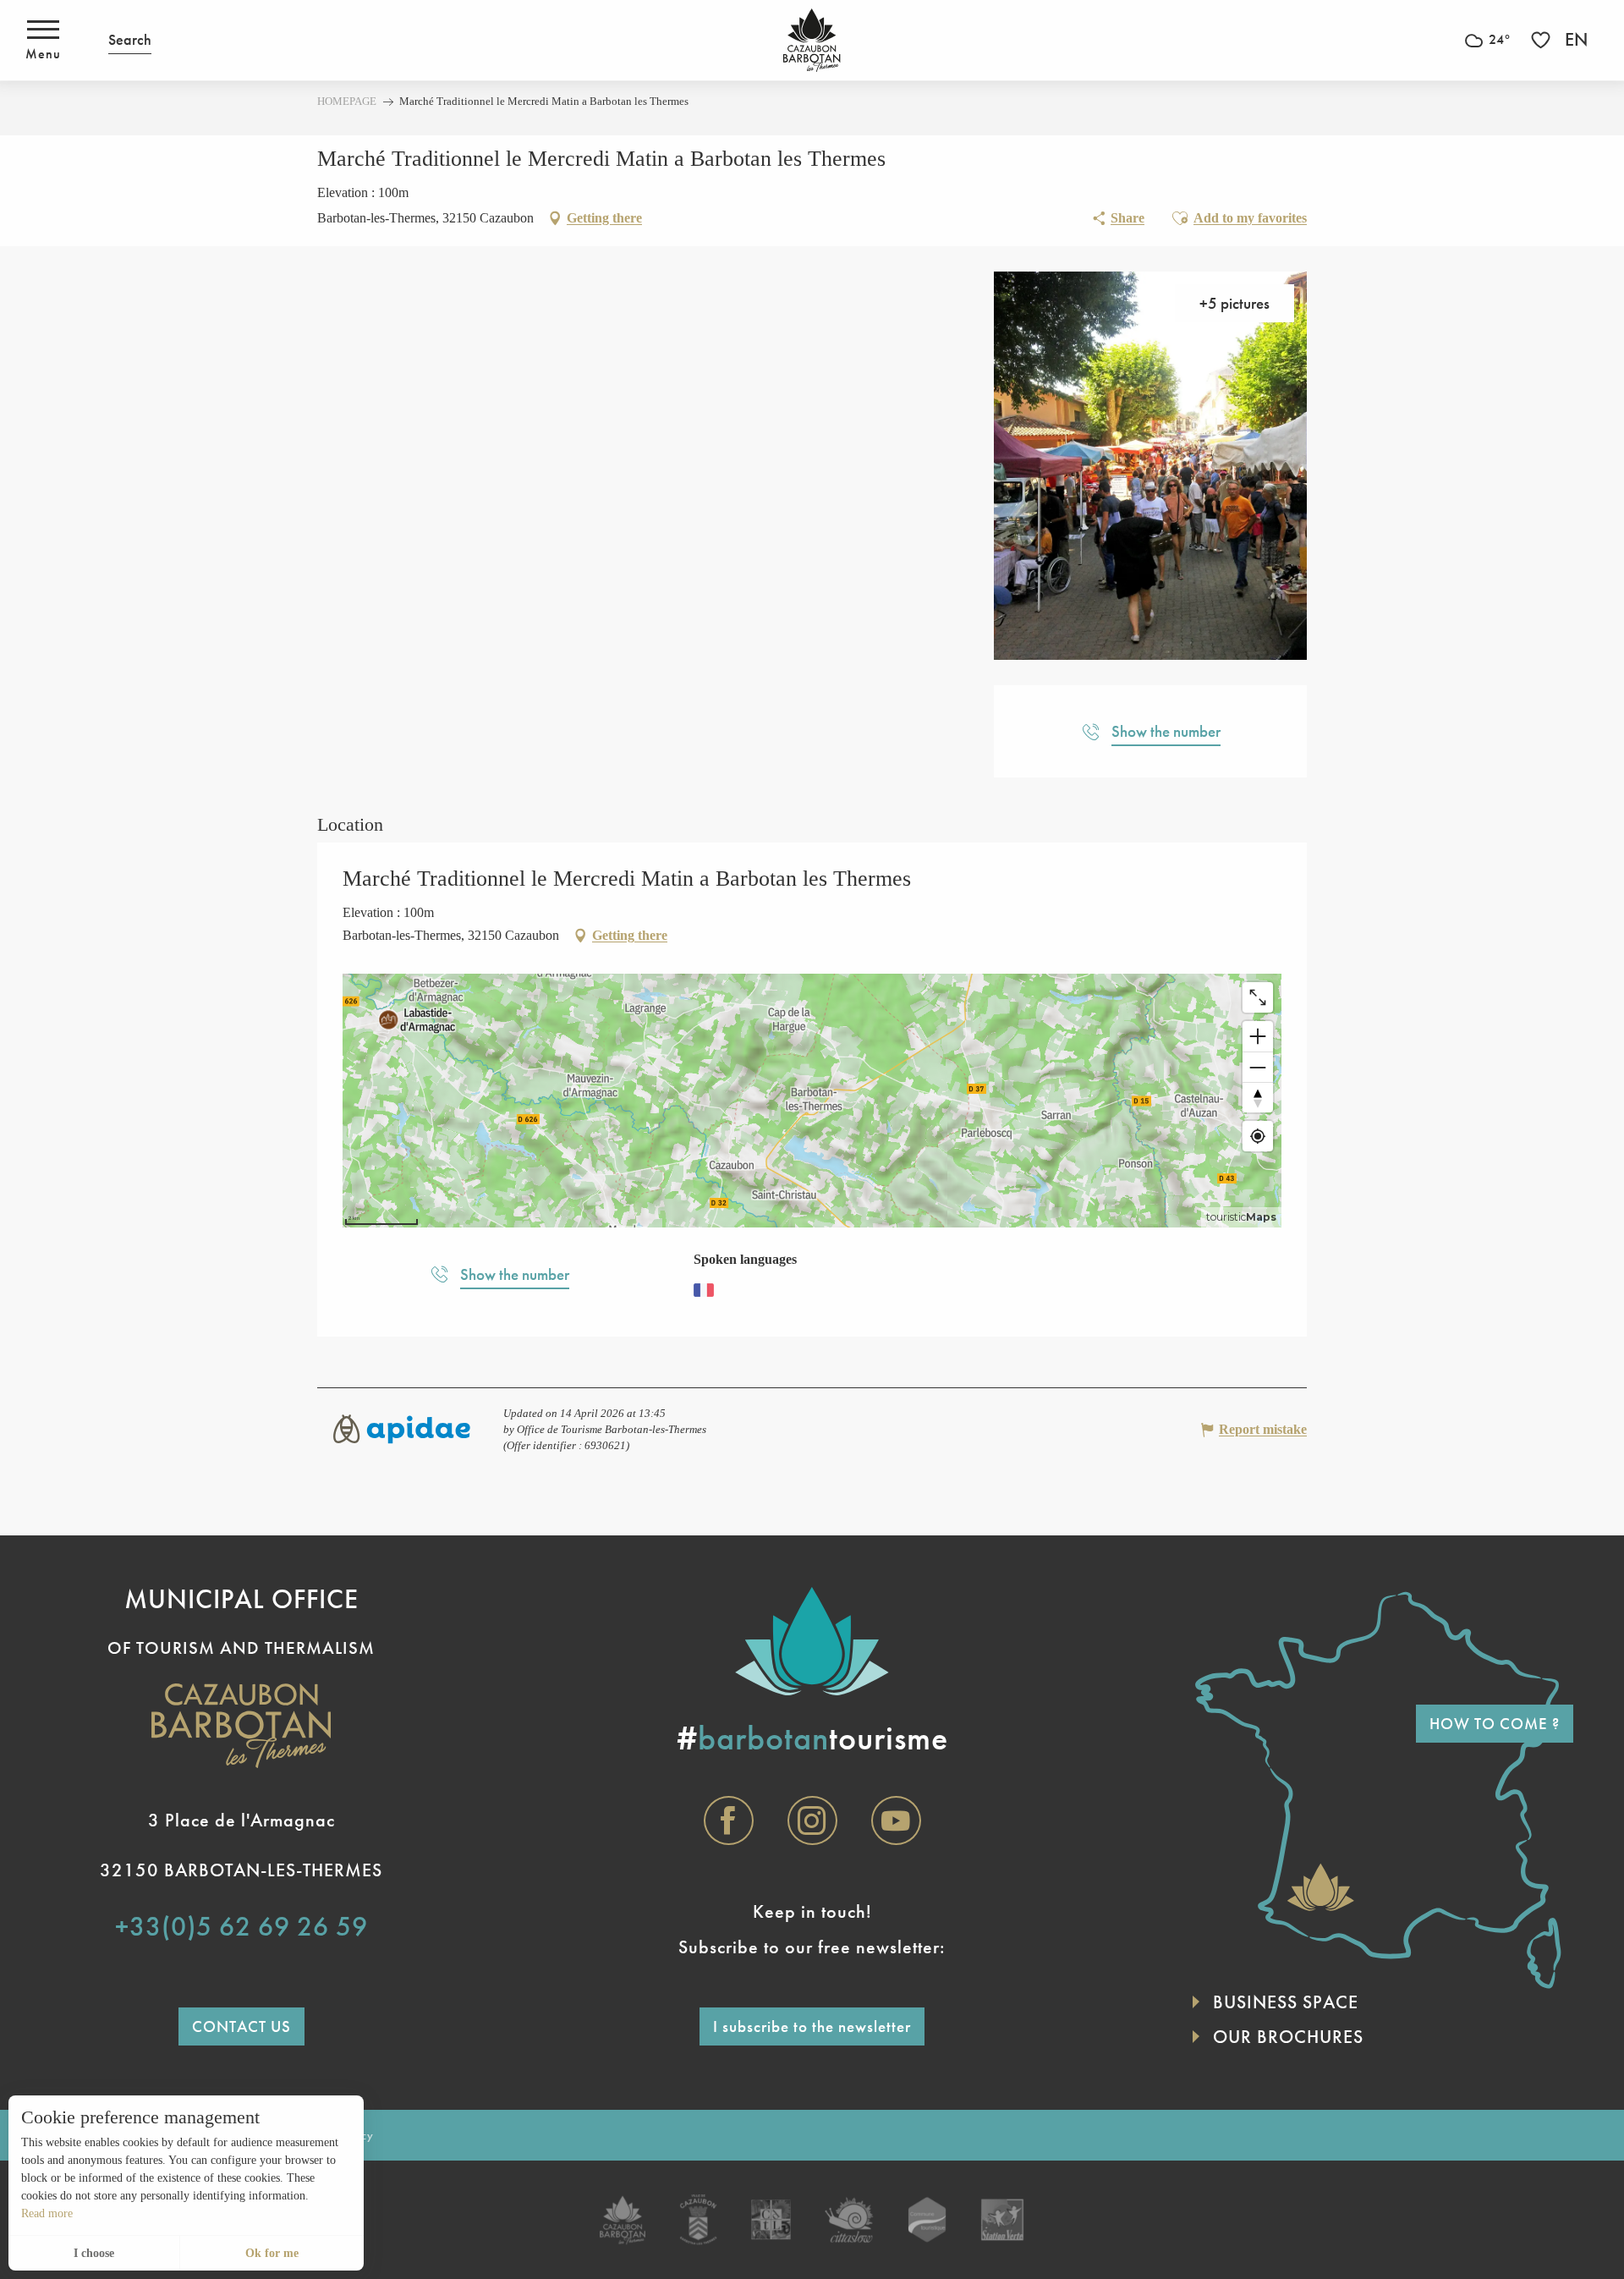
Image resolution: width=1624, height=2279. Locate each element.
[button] (130, 40)
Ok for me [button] (272, 2253)
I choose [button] (94, 2253)
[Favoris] (1543, 40)
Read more (47, 2213)
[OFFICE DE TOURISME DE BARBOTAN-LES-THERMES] (812, 40)
